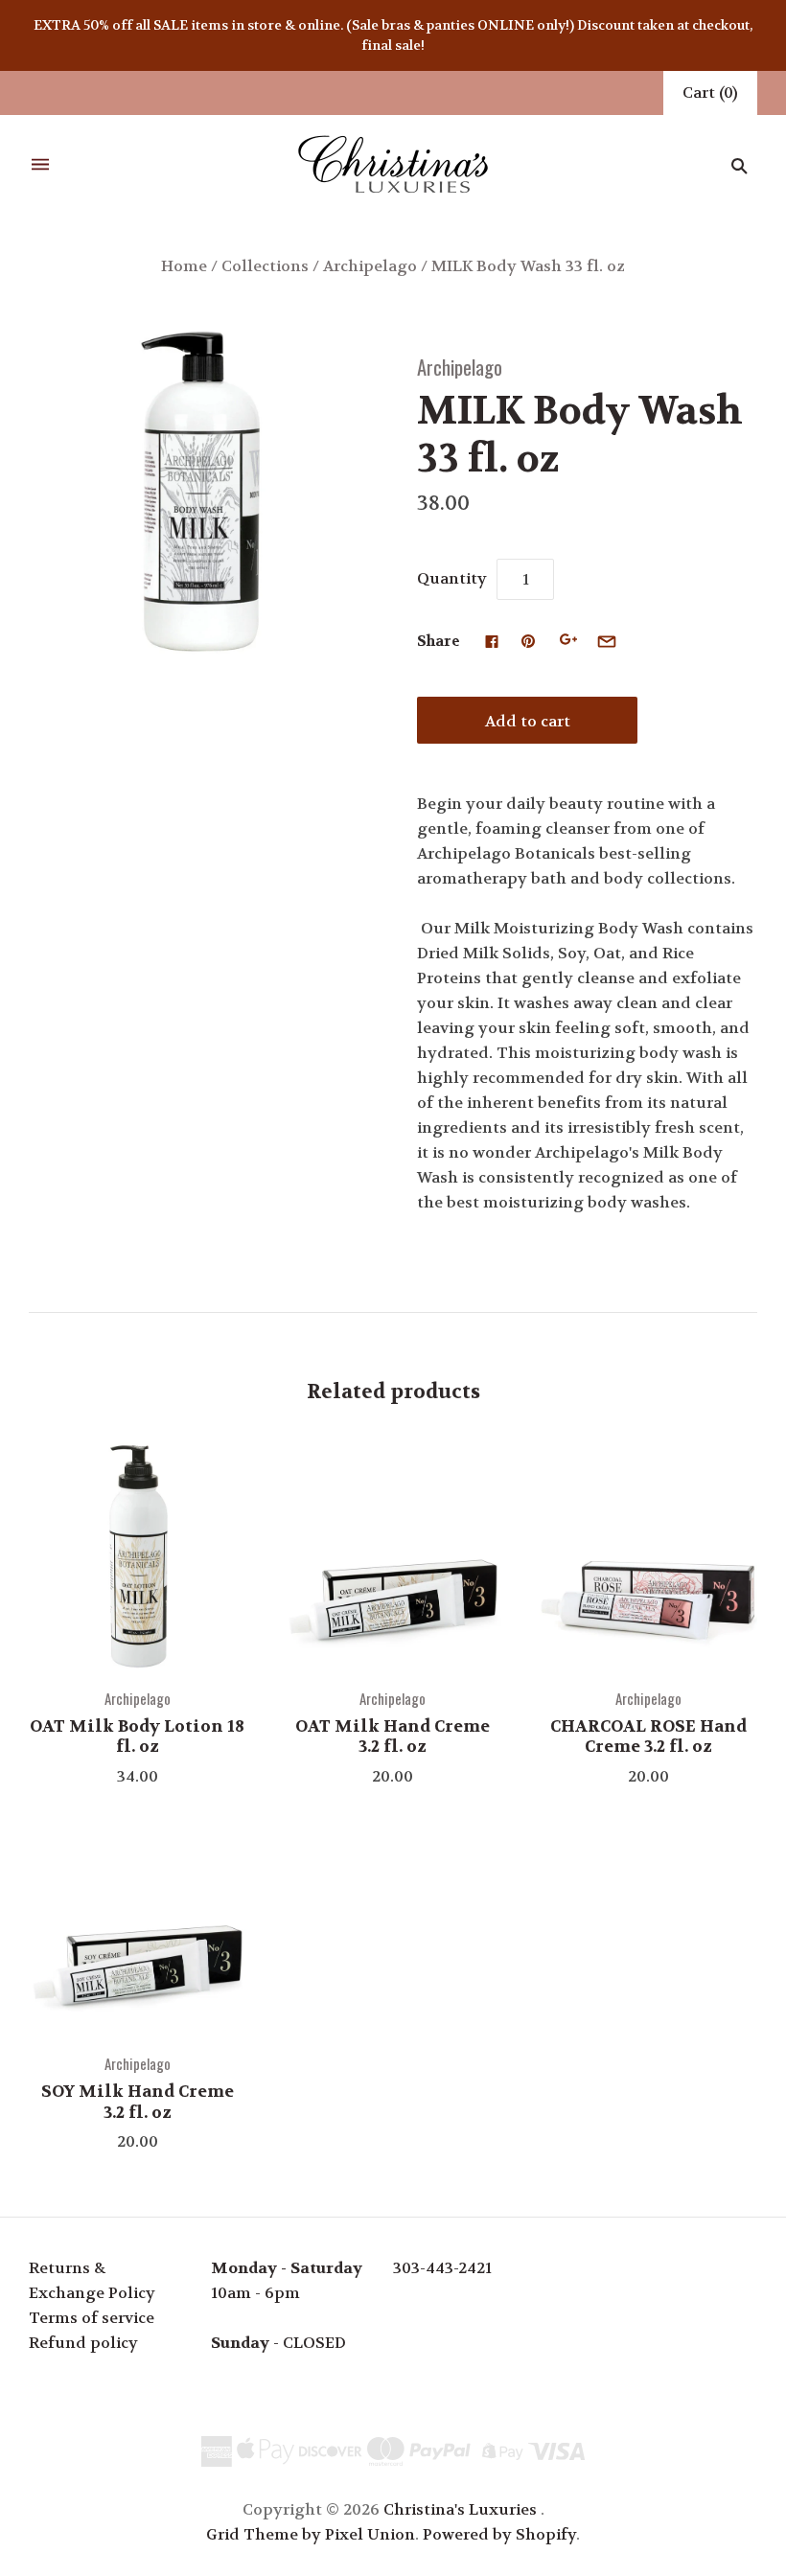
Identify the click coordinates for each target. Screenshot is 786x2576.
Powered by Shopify (499, 2534)
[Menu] (40, 165)
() (710, 92)
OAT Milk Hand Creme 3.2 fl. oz (393, 1736)
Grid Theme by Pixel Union (311, 2534)
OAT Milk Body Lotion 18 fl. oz (137, 1736)
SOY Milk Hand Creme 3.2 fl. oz (138, 2101)
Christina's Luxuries (460, 2509)
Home (184, 266)
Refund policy (83, 2343)
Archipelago (370, 266)
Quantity (452, 578)
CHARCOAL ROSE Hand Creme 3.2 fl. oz (648, 1736)
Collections (265, 266)
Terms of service (92, 2318)
